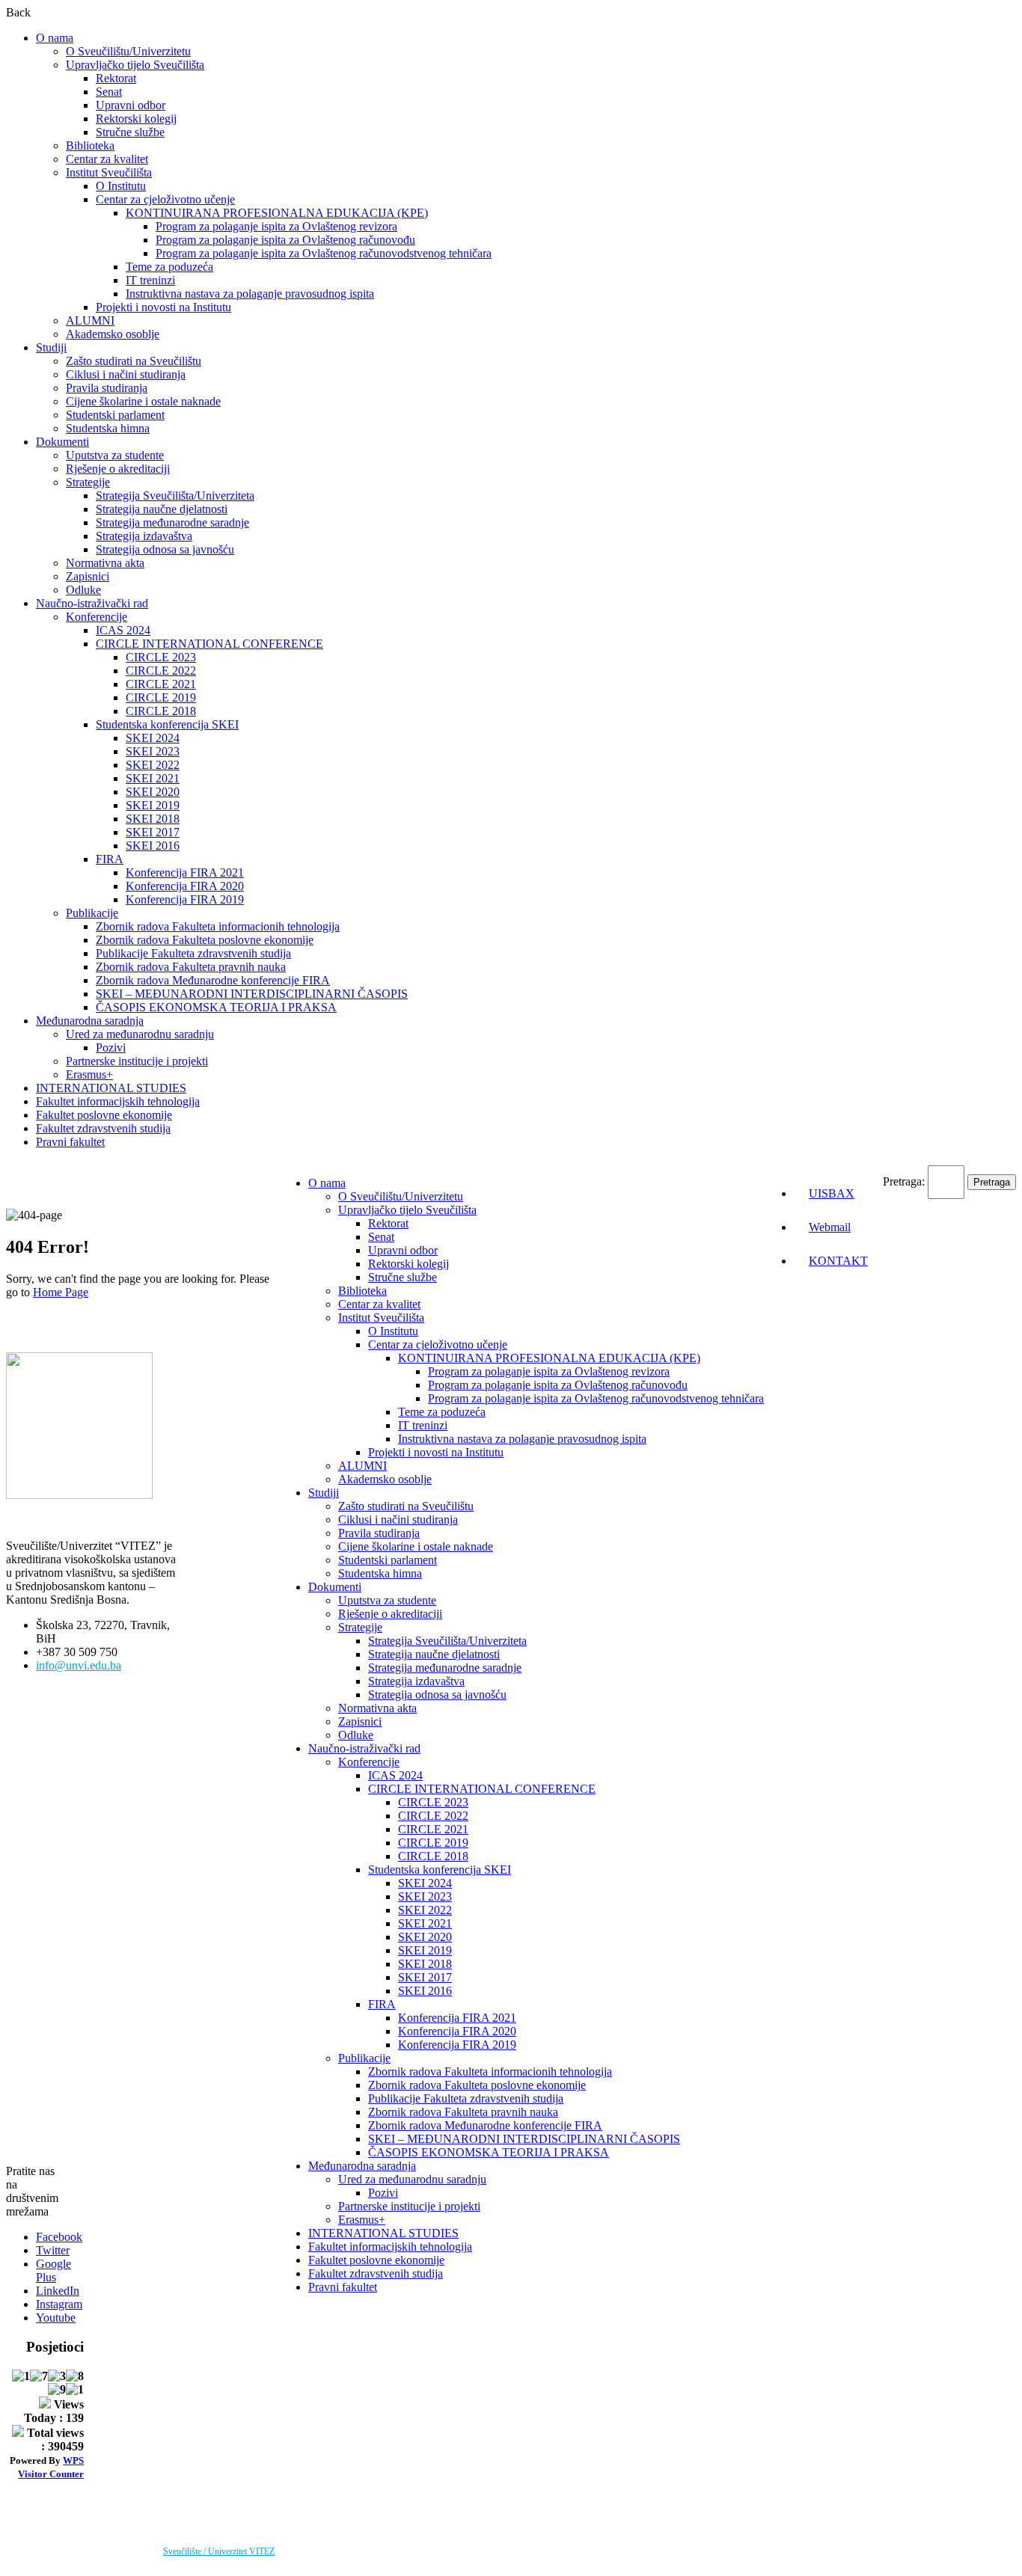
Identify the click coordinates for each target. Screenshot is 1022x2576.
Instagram (59, 2304)
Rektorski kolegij (136, 119)
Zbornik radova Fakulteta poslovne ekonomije (205, 940)
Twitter (53, 2250)
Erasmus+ (89, 1074)
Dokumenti (62, 442)
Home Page (61, 1292)
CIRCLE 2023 (161, 657)
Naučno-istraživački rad (92, 603)
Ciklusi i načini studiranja (126, 374)
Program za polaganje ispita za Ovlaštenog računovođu (285, 240)
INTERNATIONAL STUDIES (111, 1088)
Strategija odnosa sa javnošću (165, 549)
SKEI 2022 (153, 765)
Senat (109, 92)
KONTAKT (838, 1261)
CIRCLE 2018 (161, 711)
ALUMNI (90, 321)
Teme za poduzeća (169, 267)
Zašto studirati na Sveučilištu (134, 361)
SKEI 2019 (153, 805)
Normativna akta (105, 563)
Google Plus (53, 2270)
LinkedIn (58, 2291)
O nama (55, 38)
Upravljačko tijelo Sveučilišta (135, 65)
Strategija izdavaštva (144, 536)
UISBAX (832, 1193)
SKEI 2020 (153, 792)
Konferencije (97, 617)
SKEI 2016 (153, 846)
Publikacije (92, 913)
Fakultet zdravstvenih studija (103, 1128)
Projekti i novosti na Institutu (163, 307)
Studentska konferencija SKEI (167, 724)
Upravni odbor (131, 105)
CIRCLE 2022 (161, 671)
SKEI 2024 (153, 738)
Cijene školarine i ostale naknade (143, 401)
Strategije (88, 482)
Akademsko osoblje (113, 334)
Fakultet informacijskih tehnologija (118, 1101)
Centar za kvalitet (107, 159)
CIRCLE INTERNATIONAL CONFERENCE (209, 644)
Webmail (830, 1227)
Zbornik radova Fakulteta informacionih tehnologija (218, 926)
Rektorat (116, 78)
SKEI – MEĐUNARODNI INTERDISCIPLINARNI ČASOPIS (252, 994)
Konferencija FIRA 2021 (185, 873)
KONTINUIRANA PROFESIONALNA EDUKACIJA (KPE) (277, 213)
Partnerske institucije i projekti (137, 1061)
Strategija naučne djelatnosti (162, 509)
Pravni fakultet (70, 1142)
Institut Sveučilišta (109, 172)
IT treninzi (150, 280)
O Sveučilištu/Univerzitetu (128, 51)
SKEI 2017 (153, 832)
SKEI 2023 (153, 751)
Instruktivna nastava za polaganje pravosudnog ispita (250, 294)
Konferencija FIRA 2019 (185, 899)
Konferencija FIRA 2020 (185, 886)
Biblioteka (90, 145)
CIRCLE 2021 (161, 684)
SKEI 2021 (153, 778)
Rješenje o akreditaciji (118, 469)
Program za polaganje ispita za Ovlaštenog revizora (276, 226)
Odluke (83, 590)
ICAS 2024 (123, 630)
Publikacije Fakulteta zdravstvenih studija (193, 953)
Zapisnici (88, 576)
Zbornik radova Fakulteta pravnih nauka (191, 967)
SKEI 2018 (153, 819)
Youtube (56, 2318)
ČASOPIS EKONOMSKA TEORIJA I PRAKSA (216, 1007)
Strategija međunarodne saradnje (172, 522)
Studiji (51, 347)
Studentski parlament (115, 415)
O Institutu (121, 186)
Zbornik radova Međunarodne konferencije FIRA (213, 980)
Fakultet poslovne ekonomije (104, 1115)
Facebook (59, 2237)
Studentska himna (108, 428)
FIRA (110, 859)
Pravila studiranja (107, 388)
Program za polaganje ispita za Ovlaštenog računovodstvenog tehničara (324, 253)
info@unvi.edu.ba (79, 1665)
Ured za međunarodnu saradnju (140, 1034)
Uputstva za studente (115, 455)
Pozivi (111, 1048)
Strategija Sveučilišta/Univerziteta (175, 496)
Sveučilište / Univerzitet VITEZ (219, 2551)
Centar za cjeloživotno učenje (165, 199)
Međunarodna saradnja (90, 1021)
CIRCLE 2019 (161, 697)
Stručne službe (130, 132)
